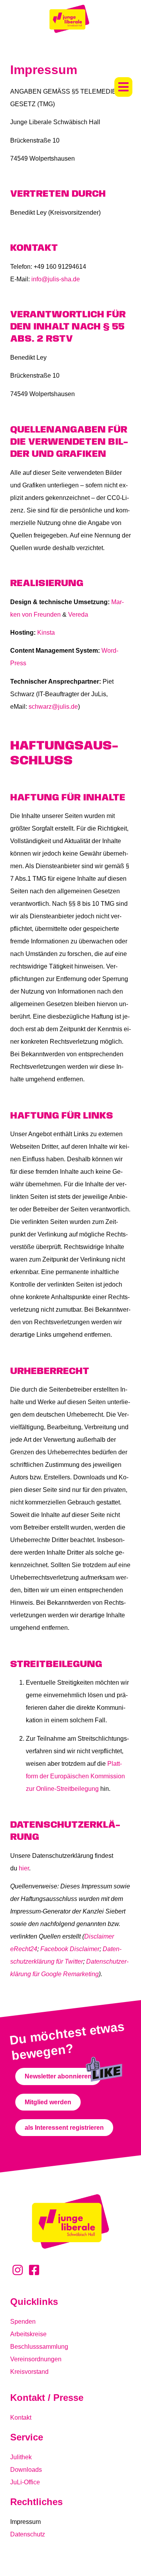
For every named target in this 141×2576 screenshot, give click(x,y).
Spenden (23, 2322)
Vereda (78, 615)
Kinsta (46, 633)
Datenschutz (28, 2534)
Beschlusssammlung (39, 2347)
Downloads (26, 2470)
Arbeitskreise (28, 2334)
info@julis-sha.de (56, 279)
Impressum (25, 2522)
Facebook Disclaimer (70, 1949)
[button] (123, 87)
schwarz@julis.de (53, 707)
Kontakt (21, 2418)
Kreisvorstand (29, 2372)
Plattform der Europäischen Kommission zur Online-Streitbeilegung (75, 1776)
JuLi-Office (25, 2482)
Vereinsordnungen (36, 2359)
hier (24, 1868)
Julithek (21, 2457)
